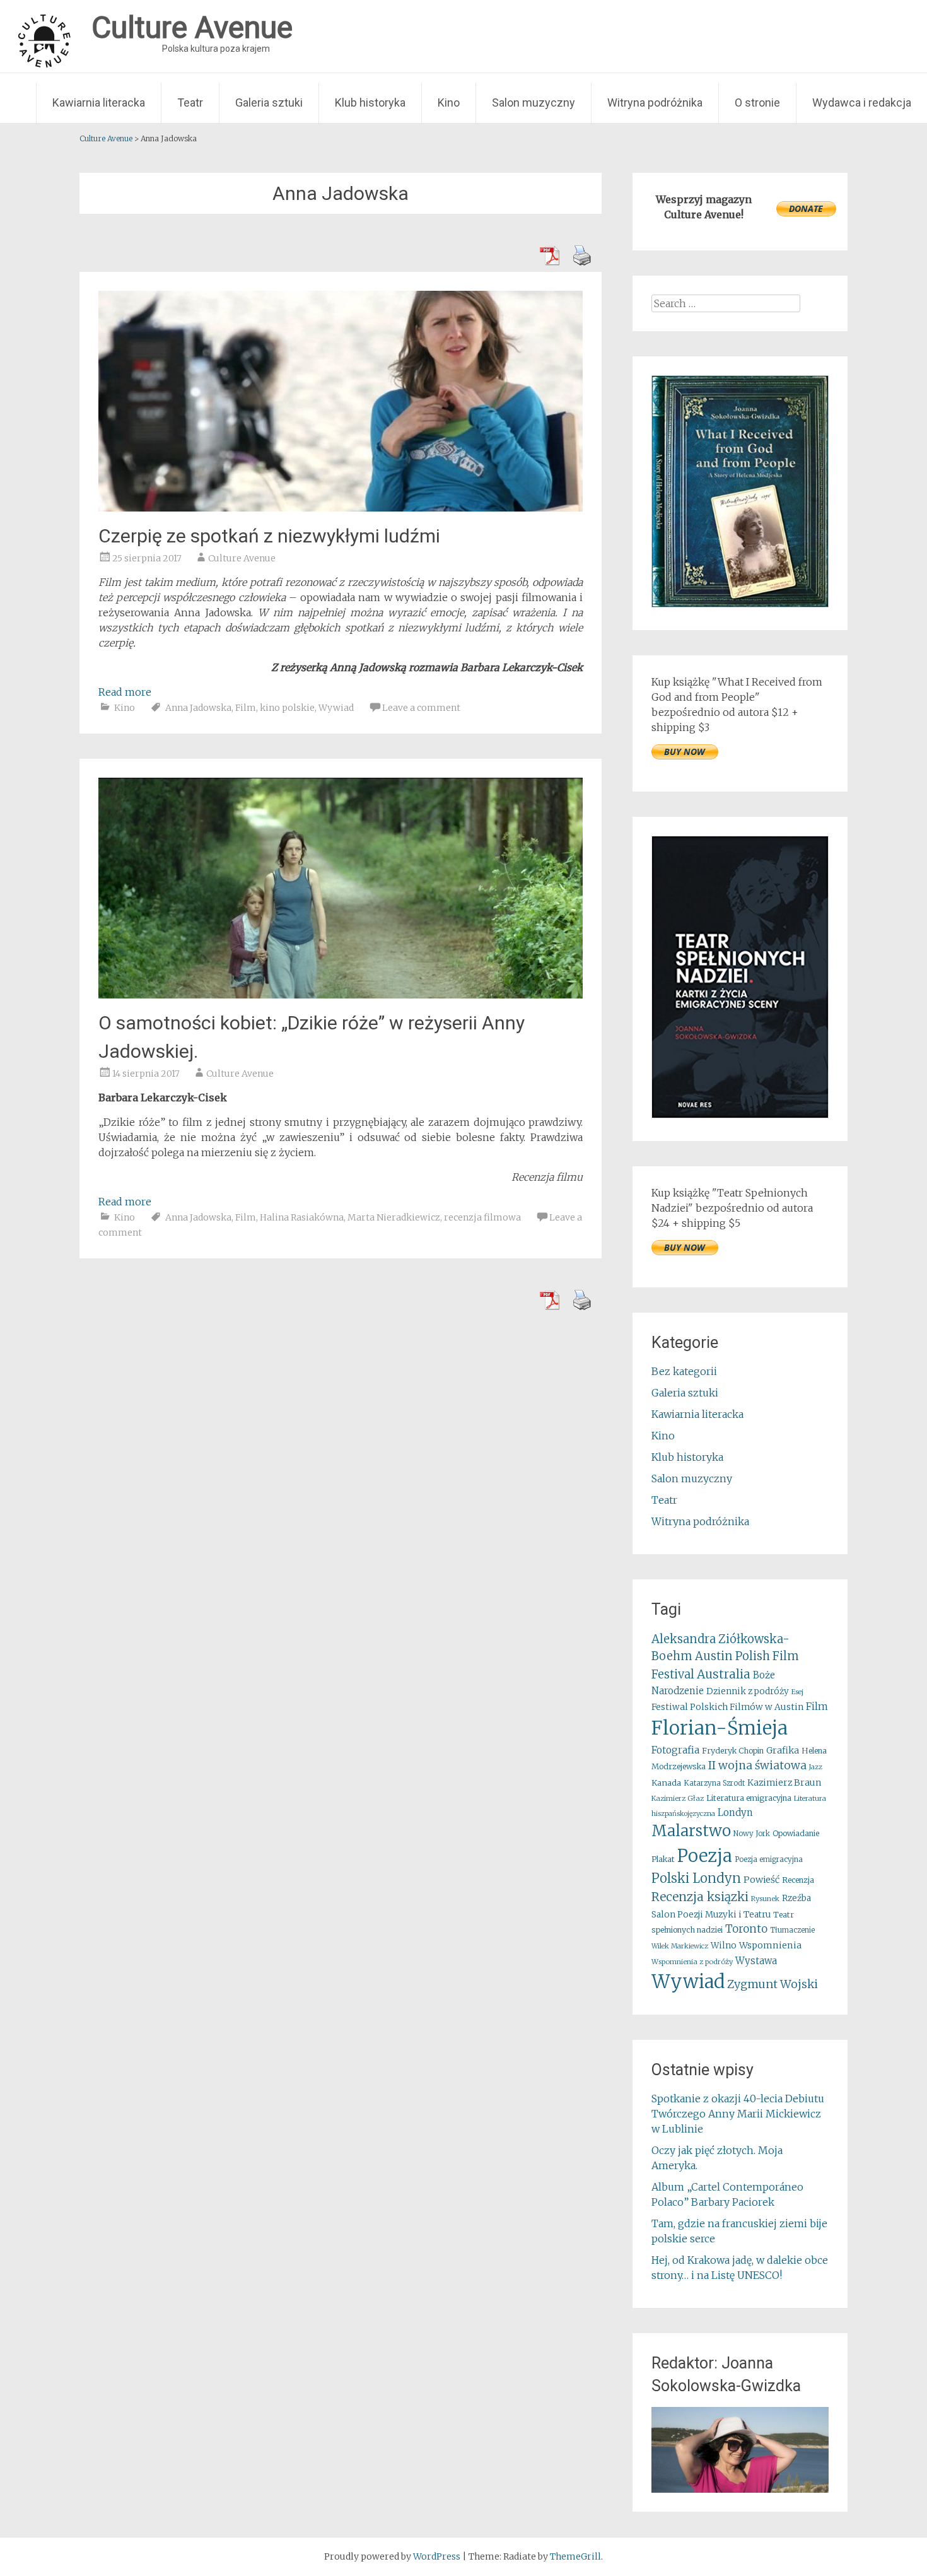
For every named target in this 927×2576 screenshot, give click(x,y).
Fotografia (675, 1750)
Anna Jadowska (198, 708)
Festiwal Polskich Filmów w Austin (727, 1707)
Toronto (746, 1929)
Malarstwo (691, 1831)
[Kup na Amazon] (740, 604)
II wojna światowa (757, 1765)
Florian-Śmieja (720, 1728)
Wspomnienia (770, 1945)
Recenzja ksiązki (700, 1897)
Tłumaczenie (792, 1930)
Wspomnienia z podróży (692, 1962)
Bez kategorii (684, 1371)
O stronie (757, 102)
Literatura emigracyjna (749, 1798)
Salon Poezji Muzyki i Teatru (711, 1915)
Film (246, 708)
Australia (724, 1674)
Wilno (724, 1946)
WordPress (437, 2556)
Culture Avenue (242, 558)
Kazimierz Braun (784, 1783)
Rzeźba (796, 1898)
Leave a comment (421, 708)
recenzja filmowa (482, 1217)
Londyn (735, 1812)
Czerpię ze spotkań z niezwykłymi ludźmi (269, 536)
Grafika (783, 1750)
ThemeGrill (575, 2556)
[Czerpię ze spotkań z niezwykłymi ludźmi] (341, 508)
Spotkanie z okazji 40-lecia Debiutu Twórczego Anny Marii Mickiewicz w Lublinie (738, 2114)
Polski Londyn (696, 1878)
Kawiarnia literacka (99, 102)
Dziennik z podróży (748, 1691)
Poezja (705, 1856)
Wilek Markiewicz (680, 1946)
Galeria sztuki (269, 102)
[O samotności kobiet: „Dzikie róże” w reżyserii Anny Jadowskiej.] (341, 995)
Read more (125, 692)
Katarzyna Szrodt (714, 1783)
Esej (797, 1692)
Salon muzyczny (533, 102)
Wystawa (756, 1961)
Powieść (761, 1880)
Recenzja (798, 1880)
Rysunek (765, 1899)
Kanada (666, 1783)
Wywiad (336, 708)
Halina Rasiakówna (302, 1217)
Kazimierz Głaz (678, 1798)
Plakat (663, 1859)
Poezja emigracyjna (769, 1859)
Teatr (190, 102)
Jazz (816, 1767)
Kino (449, 102)
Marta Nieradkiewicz (394, 1217)
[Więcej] (740, 2450)
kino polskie (287, 708)
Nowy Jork (752, 1834)
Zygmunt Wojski (772, 1984)
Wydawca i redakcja (862, 102)
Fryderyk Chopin (733, 1751)
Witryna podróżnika (655, 102)
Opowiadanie (796, 1833)
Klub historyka (370, 102)
